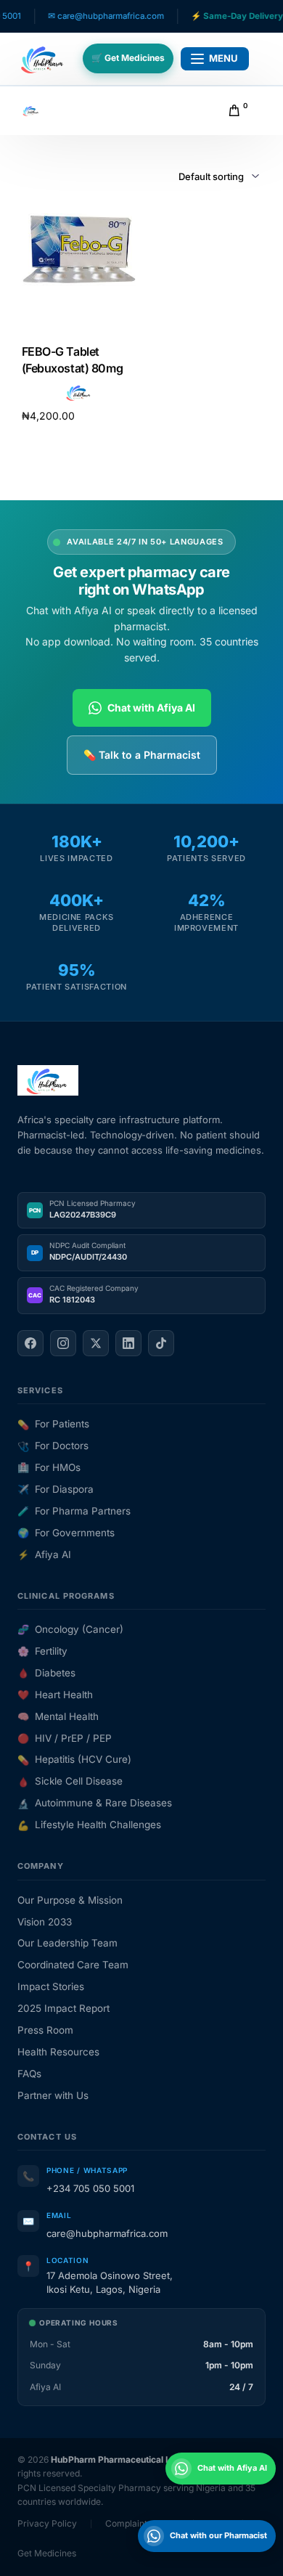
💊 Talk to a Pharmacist (142, 755)
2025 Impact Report (63, 2008)
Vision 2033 (45, 1922)
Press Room (45, 2030)
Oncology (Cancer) (70, 1629)
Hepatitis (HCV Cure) (74, 1759)
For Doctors (53, 1446)
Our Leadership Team (67, 1943)
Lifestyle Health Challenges (89, 1825)
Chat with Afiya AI (151, 708)
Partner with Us (53, 2095)
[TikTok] (161, 1343)
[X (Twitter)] (96, 1343)
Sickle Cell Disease (70, 1781)
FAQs (29, 2074)
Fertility (42, 1651)
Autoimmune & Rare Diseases (95, 1803)
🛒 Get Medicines (128, 58)
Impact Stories (51, 1986)
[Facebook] (30, 1343)
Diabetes (46, 1673)
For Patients (53, 1424)
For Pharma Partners (74, 1511)
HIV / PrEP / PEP (65, 1738)
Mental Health (58, 1716)
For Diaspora (56, 1489)
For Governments (66, 1533)
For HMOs (49, 1467)
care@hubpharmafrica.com (107, 2233)
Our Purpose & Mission (70, 1900)
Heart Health (55, 1695)
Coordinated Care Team (73, 1965)
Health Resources (58, 2052)
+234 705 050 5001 (90, 2188)
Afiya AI (44, 1554)
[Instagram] (63, 1343)
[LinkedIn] (128, 1343)
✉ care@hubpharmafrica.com (84, 16)
